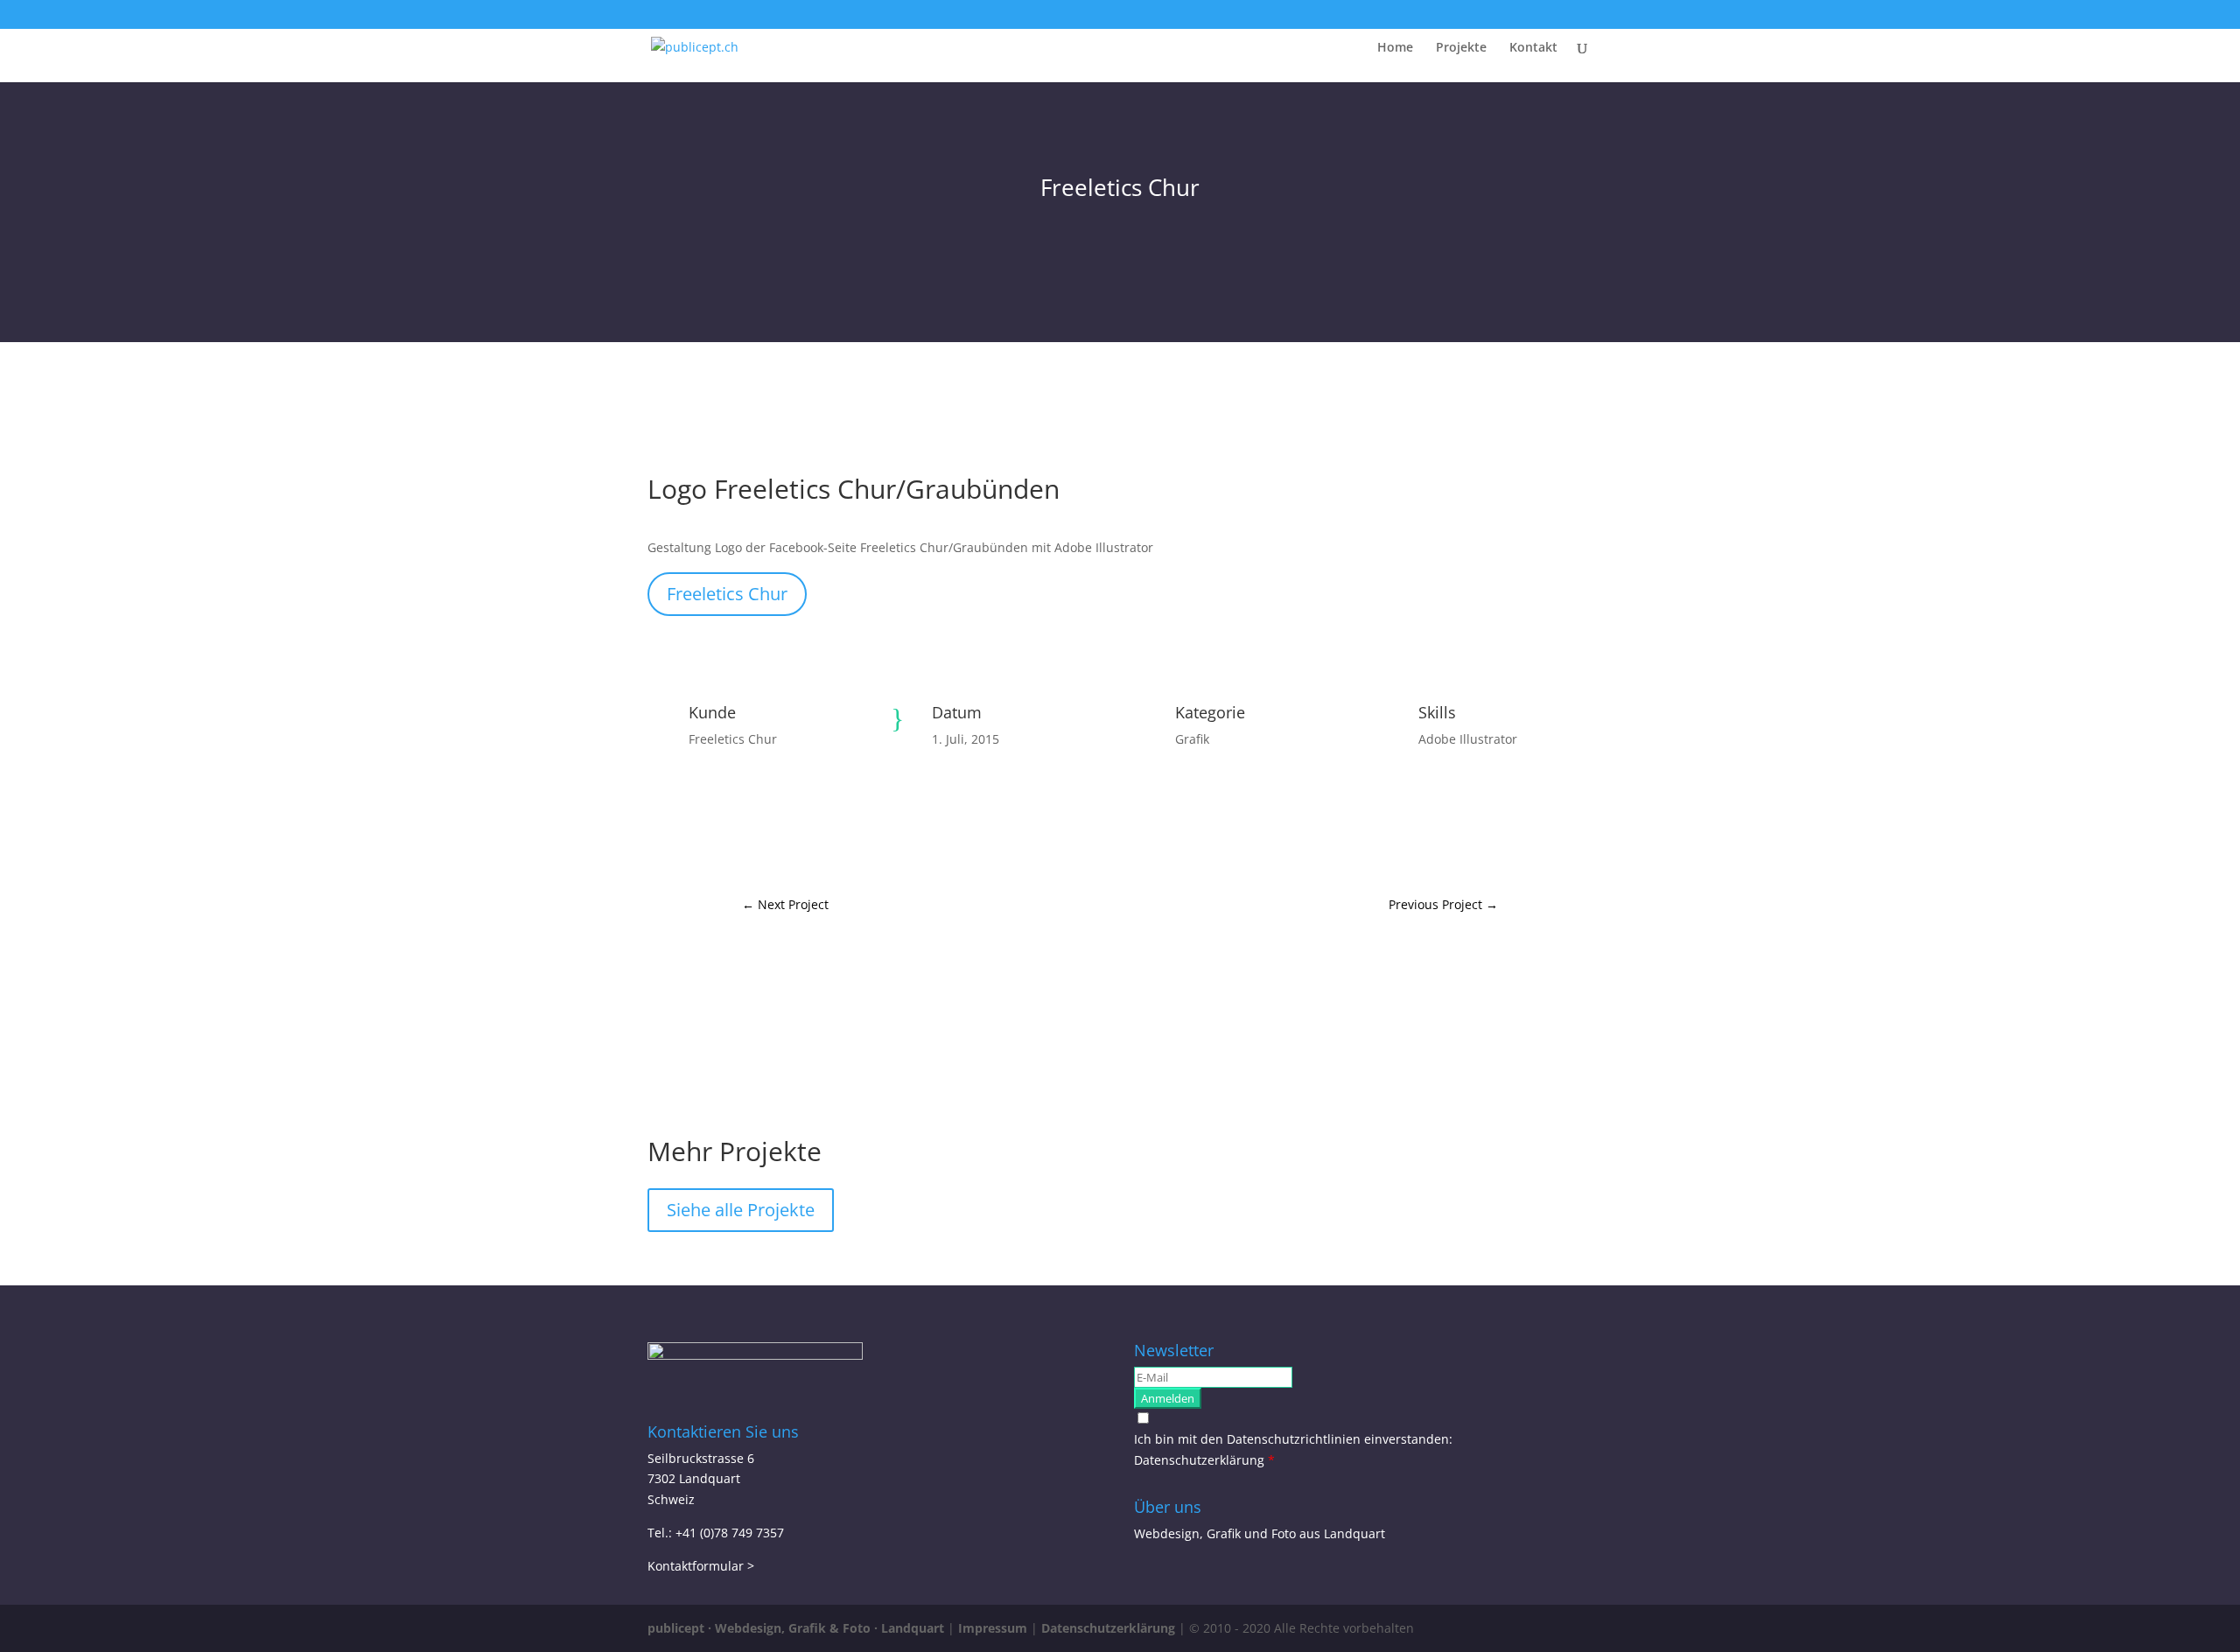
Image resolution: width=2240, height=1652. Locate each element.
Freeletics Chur (727, 594)
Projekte (1461, 48)
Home (1395, 48)
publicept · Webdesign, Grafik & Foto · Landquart (796, 1628)
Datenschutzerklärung (1201, 1460)
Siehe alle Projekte (741, 1210)
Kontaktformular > (701, 1566)
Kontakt (1533, 48)
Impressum (993, 1628)
